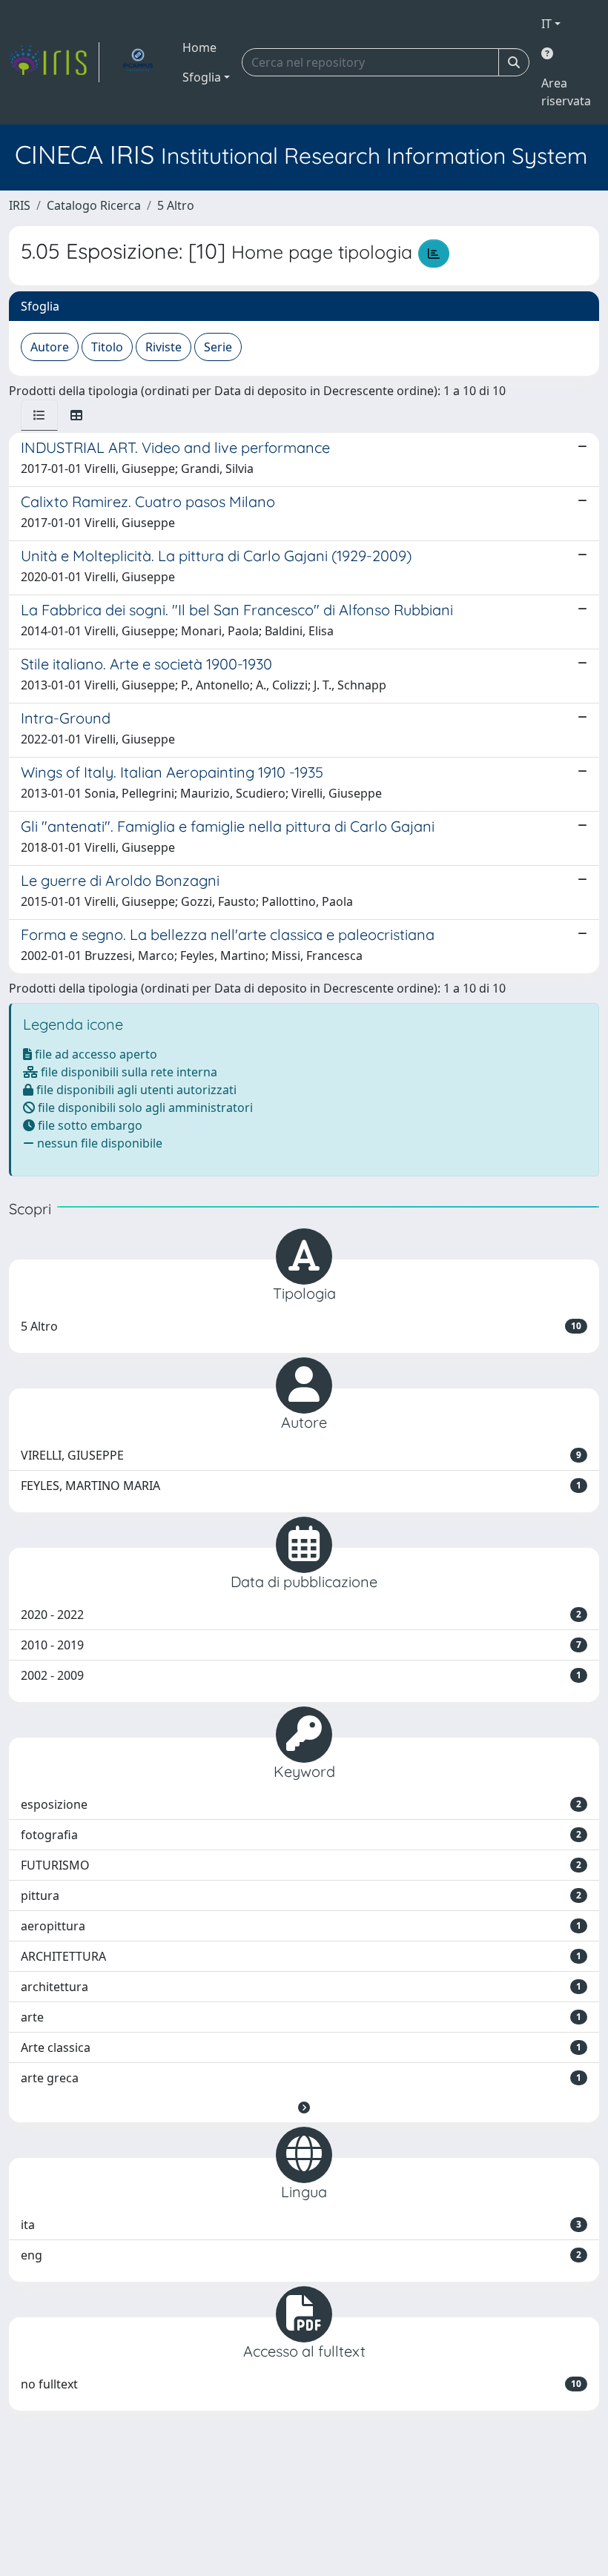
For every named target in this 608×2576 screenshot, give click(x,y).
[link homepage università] (138, 62)
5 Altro (176, 205)
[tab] (39, 415)
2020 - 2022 (301, 1615)
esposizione (301, 1804)
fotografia (301, 1835)
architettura (301, 1987)
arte (301, 2017)
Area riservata (566, 92)
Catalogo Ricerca (94, 205)
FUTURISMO (301, 1865)
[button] (304, 2108)
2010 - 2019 (301, 1645)
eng (301, 2255)
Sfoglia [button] (202, 77)
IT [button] (546, 24)
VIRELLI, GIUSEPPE (301, 1455)
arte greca (301, 2078)
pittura (301, 1895)
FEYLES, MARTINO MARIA (301, 1486)
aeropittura (301, 1926)
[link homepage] (54, 62)
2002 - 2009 (301, 1675)
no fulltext (301, 2384)
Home (199, 47)
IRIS (20, 205)
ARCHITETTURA (301, 1956)
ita (301, 2225)
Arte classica (301, 2047)
